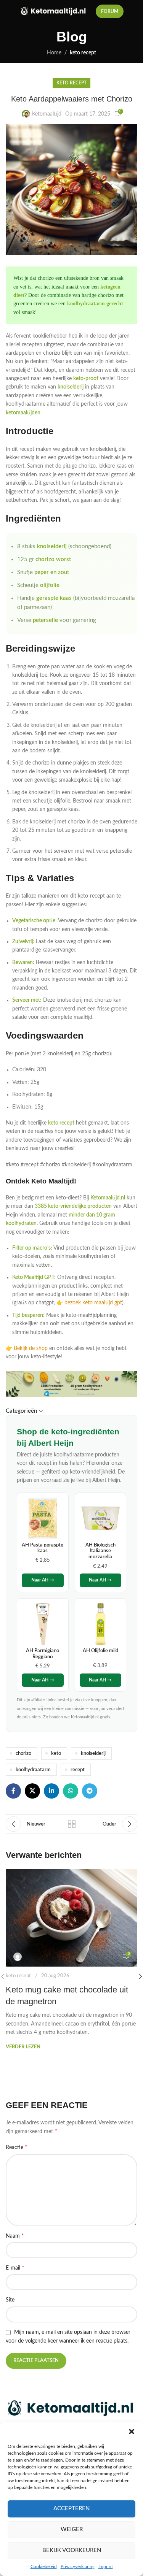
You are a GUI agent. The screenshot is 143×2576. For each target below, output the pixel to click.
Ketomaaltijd (47, 114)
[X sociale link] (32, 1791)
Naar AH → (43, 1580)
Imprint (106, 2566)
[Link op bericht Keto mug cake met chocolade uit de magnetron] (71, 1918)
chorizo (23, 1753)
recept (78, 1770)
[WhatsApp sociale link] (71, 1791)
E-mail (15, 2268)
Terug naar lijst (72, 1824)
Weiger (72, 2529)
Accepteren (71, 2509)
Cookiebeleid (44, 2566)
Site (10, 2300)
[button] (132, 2432)
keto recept (83, 53)
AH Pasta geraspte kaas (43, 1548)
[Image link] (71, 2408)
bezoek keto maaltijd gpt (93, 1303)
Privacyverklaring (78, 2566)
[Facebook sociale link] (13, 1791)
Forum (110, 11)
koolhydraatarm (33, 1770)
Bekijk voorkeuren (72, 2550)
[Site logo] (54, 11)
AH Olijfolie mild (100, 1651)
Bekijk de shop (31, 1348)
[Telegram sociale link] (90, 1791)
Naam (15, 2236)
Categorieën (21, 1411)
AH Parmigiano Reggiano (43, 1654)
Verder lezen (23, 2047)
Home (54, 53)
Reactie (17, 2147)
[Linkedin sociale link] (51, 1791)
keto (56, 1753)
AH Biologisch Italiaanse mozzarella (100, 1551)
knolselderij (93, 1753)
